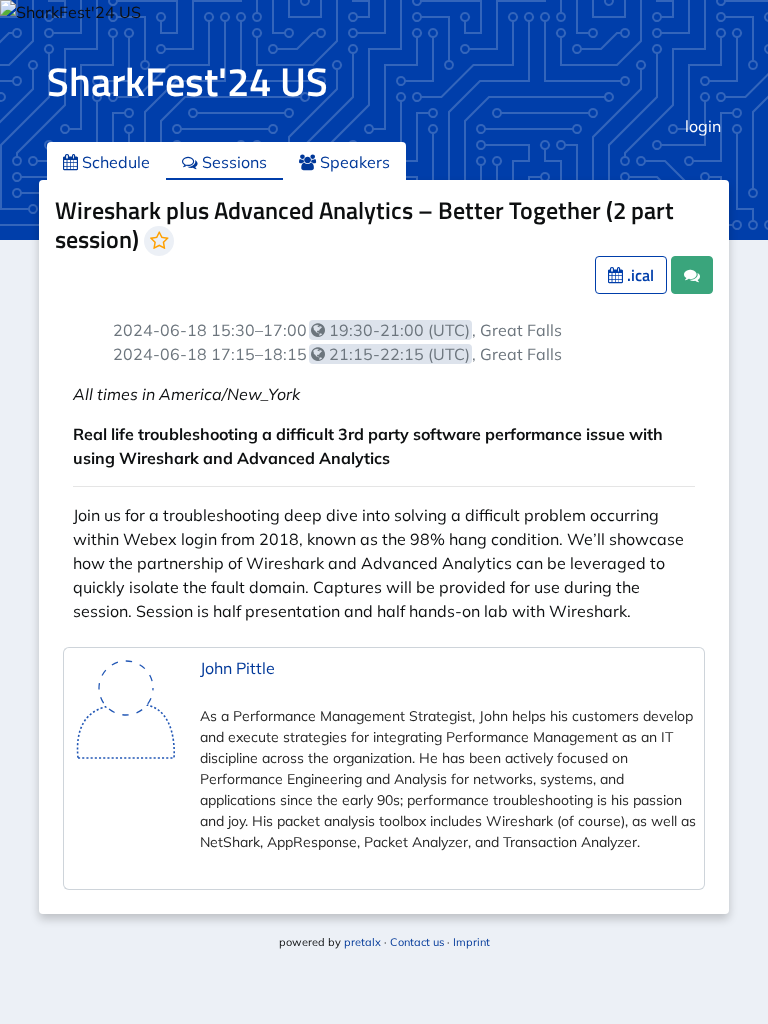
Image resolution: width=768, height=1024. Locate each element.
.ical (638, 275)
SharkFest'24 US (187, 81)
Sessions (232, 162)
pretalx (362, 942)
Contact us (417, 942)
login (703, 126)
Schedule (114, 162)
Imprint (471, 942)
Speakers (353, 162)
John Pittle (237, 668)
